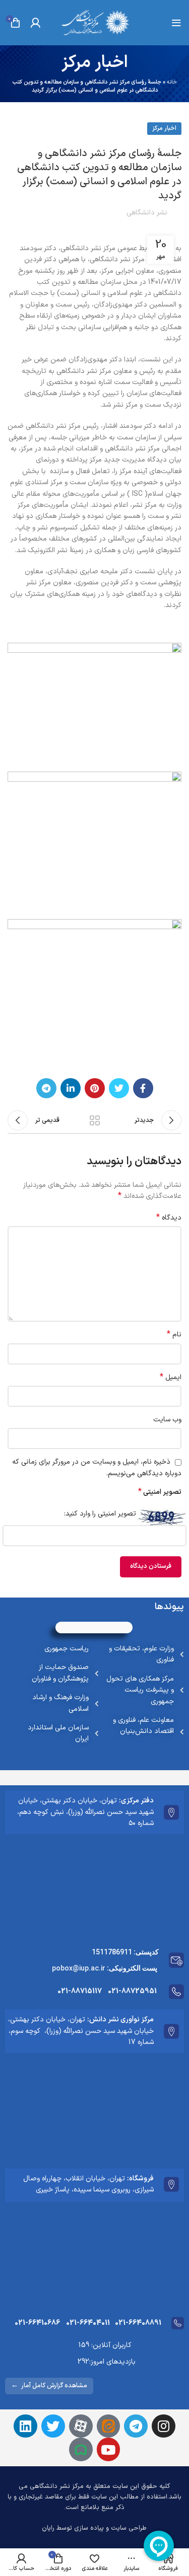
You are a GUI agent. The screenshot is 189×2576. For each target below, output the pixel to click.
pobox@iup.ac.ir (79, 1968)
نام (174, 1335)
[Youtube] (109, 2449)
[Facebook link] (143, 1088)
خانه (172, 82)
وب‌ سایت (167, 1420)
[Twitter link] (119, 1088)
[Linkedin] (25, 2426)
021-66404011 (88, 2323)
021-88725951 (132, 1991)
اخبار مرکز (164, 128)
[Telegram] (136, 2426)
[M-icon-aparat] (81, 2426)
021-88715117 (80, 1991)
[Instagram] (164, 2426)
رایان (48, 2528)
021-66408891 (138, 2323)
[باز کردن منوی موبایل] (176, 23)
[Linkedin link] (71, 1088)
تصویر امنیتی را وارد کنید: (100, 1514)
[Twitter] (53, 2426)
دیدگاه (169, 1218)
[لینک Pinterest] (95, 1088)
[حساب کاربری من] (35, 23)
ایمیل (171, 1378)
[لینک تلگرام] (46, 1088)
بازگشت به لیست (95, 1120)
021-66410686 (37, 2323)
